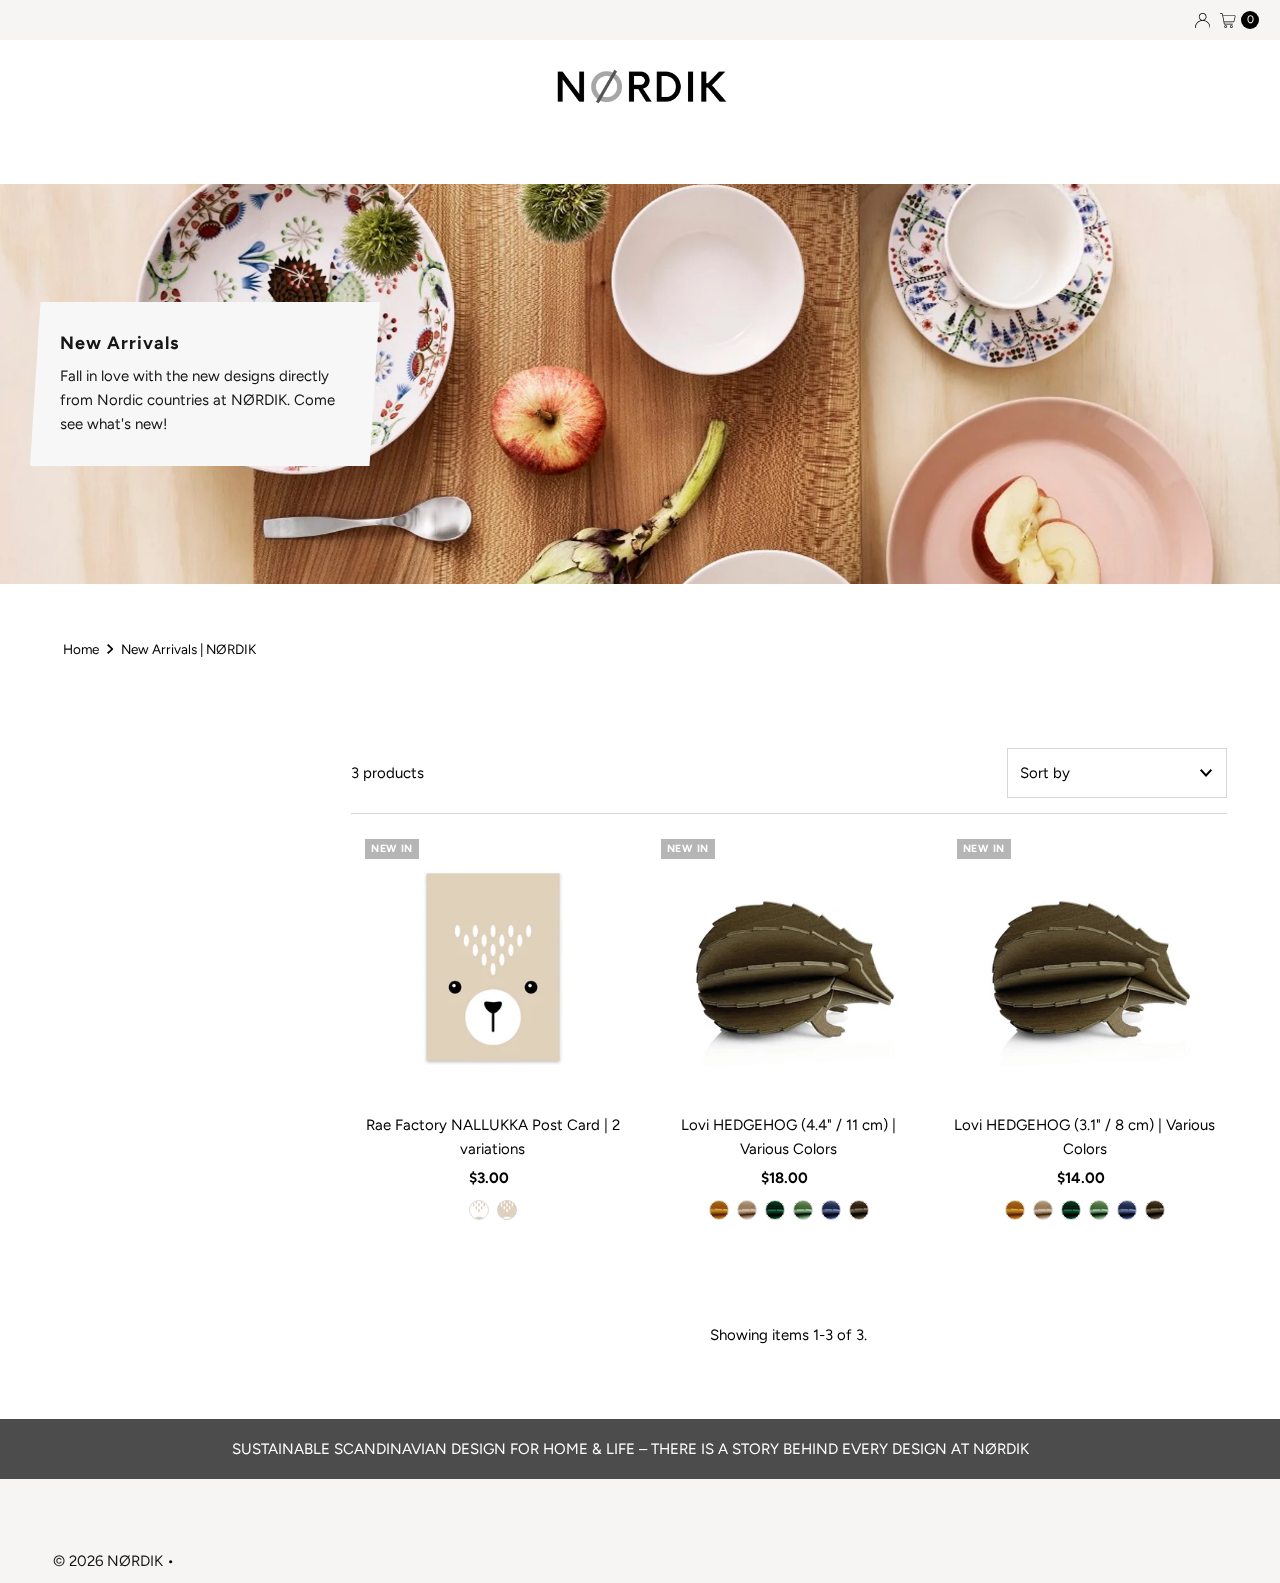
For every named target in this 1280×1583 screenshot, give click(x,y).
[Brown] (507, 1210)
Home (81, 649)
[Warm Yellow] (719, 1210)
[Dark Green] (775, 1210)
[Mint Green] (803, 1210)
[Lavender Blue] (831, 1210)
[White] (479, 1210)
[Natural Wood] (747, 1210)
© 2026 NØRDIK (108, 1561)
